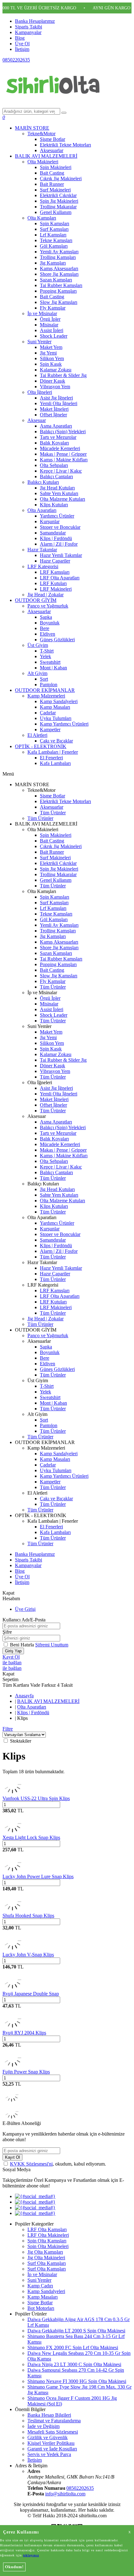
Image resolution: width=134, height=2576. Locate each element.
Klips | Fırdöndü (56, 538)
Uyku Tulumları (56, 718)
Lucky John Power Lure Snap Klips (38, 1876)
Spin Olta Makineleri (48, 2246)
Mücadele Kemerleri (60, 448)
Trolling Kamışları (58, 257)
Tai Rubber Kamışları (61, 285)
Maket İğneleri (54, 409)
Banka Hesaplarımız (35, 21)
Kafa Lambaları (55, 763)
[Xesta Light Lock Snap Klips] (12, 1832)
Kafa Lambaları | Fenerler (53, 752)
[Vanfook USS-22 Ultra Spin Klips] (12, 1793)
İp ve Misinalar (42, 313)
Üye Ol (22, 44)
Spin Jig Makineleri (59, 201)
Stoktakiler (21, 1741)
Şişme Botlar (53, 139)
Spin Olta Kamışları (47, 2241)
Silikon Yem (52, 358)
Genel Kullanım (56, 212)
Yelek (45, 656)
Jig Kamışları (53, 263)
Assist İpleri (52, 330)
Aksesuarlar (52, 150)
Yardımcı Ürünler (57, 516)
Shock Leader (54, 336)
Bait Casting (52, 173)
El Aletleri (37, 735)
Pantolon (49, 685)
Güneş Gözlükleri (57, 640)
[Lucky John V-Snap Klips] (12, 1949)
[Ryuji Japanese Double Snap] (12, 1988)
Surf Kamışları (54, 229)
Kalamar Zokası (56, 370)
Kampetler (50, 730)
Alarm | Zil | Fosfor (59, 544)
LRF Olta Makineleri (48, 2235)
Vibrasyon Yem (55, 387)
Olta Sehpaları (54, 465)
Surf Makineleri (55, 190)
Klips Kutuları (54, 505)
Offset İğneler (53, 415)
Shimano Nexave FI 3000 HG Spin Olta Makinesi (77, 2381)
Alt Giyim (37, 673)
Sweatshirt (50, 662)
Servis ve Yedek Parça (49, 2454)
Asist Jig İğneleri (56, 398)
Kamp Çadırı (40, 2286)
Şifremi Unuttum (52, 1645)
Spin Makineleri (56, 167)
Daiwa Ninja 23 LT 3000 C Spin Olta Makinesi (74, 2364)
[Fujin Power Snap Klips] (12, 2066)
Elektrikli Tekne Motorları (65, 145)
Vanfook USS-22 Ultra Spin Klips (36, 1798)
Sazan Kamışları (56, 280)
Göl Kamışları (54, 246)
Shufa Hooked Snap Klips (28, 1916)
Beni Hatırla (23, 1645)
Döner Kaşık (53, 381)
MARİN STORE (32, 128)
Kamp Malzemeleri (46, 696)
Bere (45, 628)
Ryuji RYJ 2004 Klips (24, 2033)
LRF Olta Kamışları (47, 2229)
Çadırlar (48, 713)
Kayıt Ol (11, 1657)
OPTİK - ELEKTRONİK (41, 746)
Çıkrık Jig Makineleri (61, 179)
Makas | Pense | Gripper (63, 454)
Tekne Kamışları (56, 240)
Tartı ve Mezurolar (58, 437)
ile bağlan (12, 1663)
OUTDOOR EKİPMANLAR (45, 690)
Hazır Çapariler (55, 561)
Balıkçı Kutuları (43, 482)
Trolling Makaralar (58, 207)
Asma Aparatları (56, 426)
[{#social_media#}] (35, 2196)
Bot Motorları (41, 2308)
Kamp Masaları (55, 707)
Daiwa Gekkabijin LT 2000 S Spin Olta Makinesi (76, 2331)
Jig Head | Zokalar (45, 595)
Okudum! (14, 2567)
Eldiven (48, 634)
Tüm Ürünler (53, 813)
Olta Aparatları (42, 510)
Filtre (8, 1729)
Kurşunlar (50, 521)
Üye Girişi (25, 1609)
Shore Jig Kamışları (59, 274)
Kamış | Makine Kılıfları (64, 460)
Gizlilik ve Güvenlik (48, 2437)
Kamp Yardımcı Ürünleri (64, 724)
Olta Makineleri (43, 162)
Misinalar (49, 325)
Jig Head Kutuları (57, 488)
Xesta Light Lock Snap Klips (31, 1837)
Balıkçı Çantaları (56, 476)
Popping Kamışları (58, 291)
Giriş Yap (13, 1651)
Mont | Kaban (53, 668)
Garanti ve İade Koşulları (52, 2449)
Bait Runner (52, 184)
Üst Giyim (38, 645)
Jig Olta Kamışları (45, 2252)
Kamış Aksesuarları (59, 268)
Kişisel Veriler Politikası (51, 2443)
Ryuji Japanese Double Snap (31, 1994)
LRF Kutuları (53, 583)
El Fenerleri (51, 758)
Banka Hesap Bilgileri (49, 2415)
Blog (20, 38)
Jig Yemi (48, 353)
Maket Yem (51, 347)
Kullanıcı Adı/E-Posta (24, 1620)
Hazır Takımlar (42, 550)
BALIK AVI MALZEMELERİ (46, 156)
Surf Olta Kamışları (47, 2263)
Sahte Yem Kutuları (59, 493)
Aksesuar (37, 420)
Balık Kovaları (54, 443)
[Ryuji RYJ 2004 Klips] (12, 2027)
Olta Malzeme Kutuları (62, 499)
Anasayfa (24, 1696)
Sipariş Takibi (29, 27)
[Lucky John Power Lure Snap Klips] (12, 1871)
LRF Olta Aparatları (60, 578)
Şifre (7, 1632)
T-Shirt (47, 651)
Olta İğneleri (40, 392)
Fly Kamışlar (53, 308)
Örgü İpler (50, 319)
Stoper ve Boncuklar (60, 527)
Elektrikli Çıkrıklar (58, 195)
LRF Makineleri (56, 589)
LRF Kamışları (55, 572)
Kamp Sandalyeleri (59, 701)
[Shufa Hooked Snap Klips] (12, 1910)
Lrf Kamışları (53, 235)
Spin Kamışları (55, 223)
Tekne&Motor (41, 134)
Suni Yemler (39, 342)
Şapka (46, 617)
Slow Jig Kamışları (59, 302)
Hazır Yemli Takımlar (61, 555)
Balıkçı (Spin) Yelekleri (63, 432)
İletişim (22, 49)
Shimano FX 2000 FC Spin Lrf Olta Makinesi (73, 2348)
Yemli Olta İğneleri (59, 403)
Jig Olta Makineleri (46, 2258)
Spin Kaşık (51, 364)
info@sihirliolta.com (65, 2494)
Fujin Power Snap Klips (26, 2072)
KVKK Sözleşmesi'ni (31, 2164)
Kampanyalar (28, 32)
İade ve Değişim (43, 2426)
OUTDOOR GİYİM (36, 600)
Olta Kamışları (42, 218)
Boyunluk (50, 623)
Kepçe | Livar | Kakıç (61, 471)
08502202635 (16, 60)
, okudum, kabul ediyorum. (58, 2164)
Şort (44, 679)
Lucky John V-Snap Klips (28, 1955)
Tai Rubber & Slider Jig (63, 375)
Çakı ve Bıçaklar (56, 741)
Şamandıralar (53, 533)
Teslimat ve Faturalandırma (54, 2421)
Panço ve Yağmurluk (48, 606)
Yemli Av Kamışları (59, 252)
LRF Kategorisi (43, 566)
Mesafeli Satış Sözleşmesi (53, 2432)
